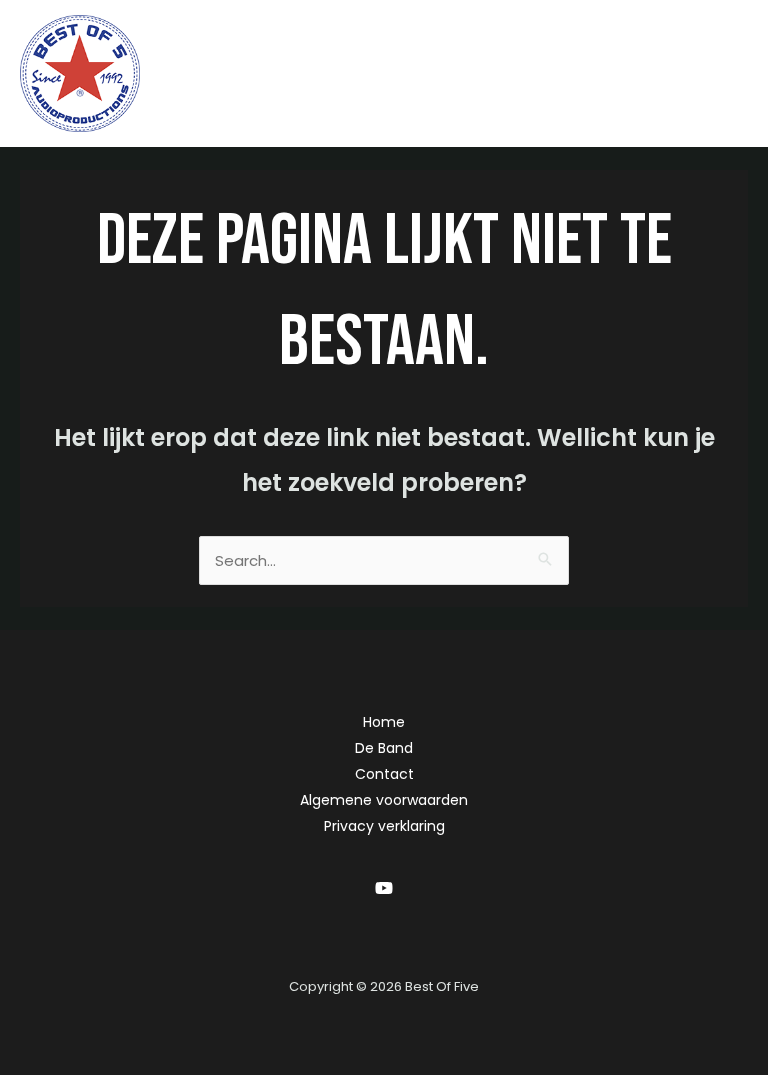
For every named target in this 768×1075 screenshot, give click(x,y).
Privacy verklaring (384, 826)
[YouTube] (384, 888)
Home (384, 722)
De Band (384, 748)
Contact (384, 774)
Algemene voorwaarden (384, 800)
